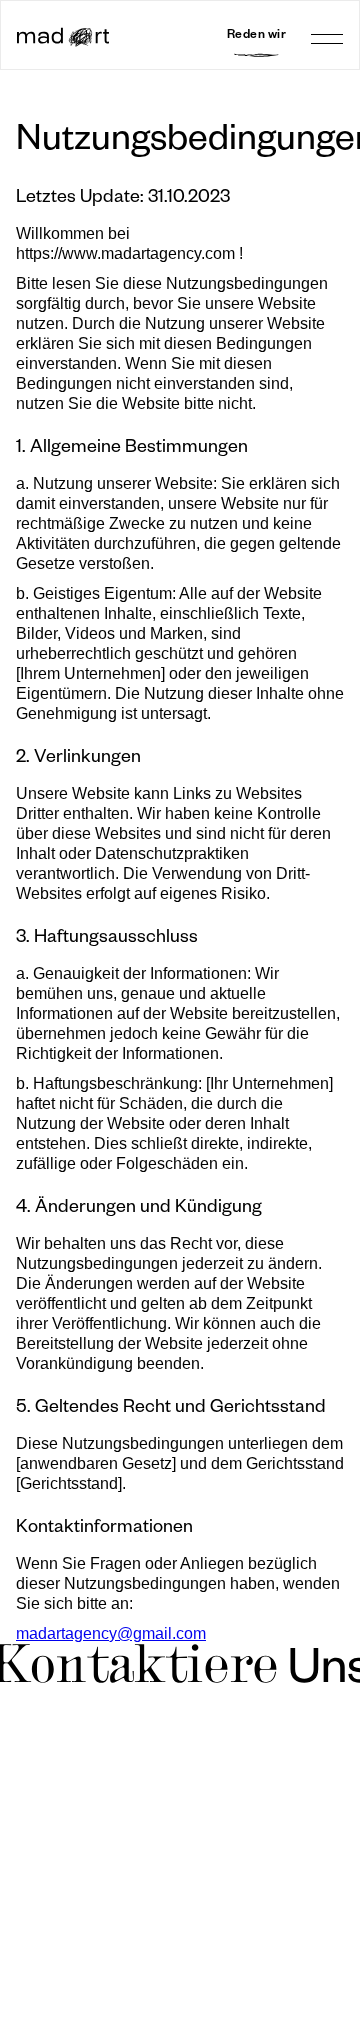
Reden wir (257, 36)
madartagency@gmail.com (111, 1633)
